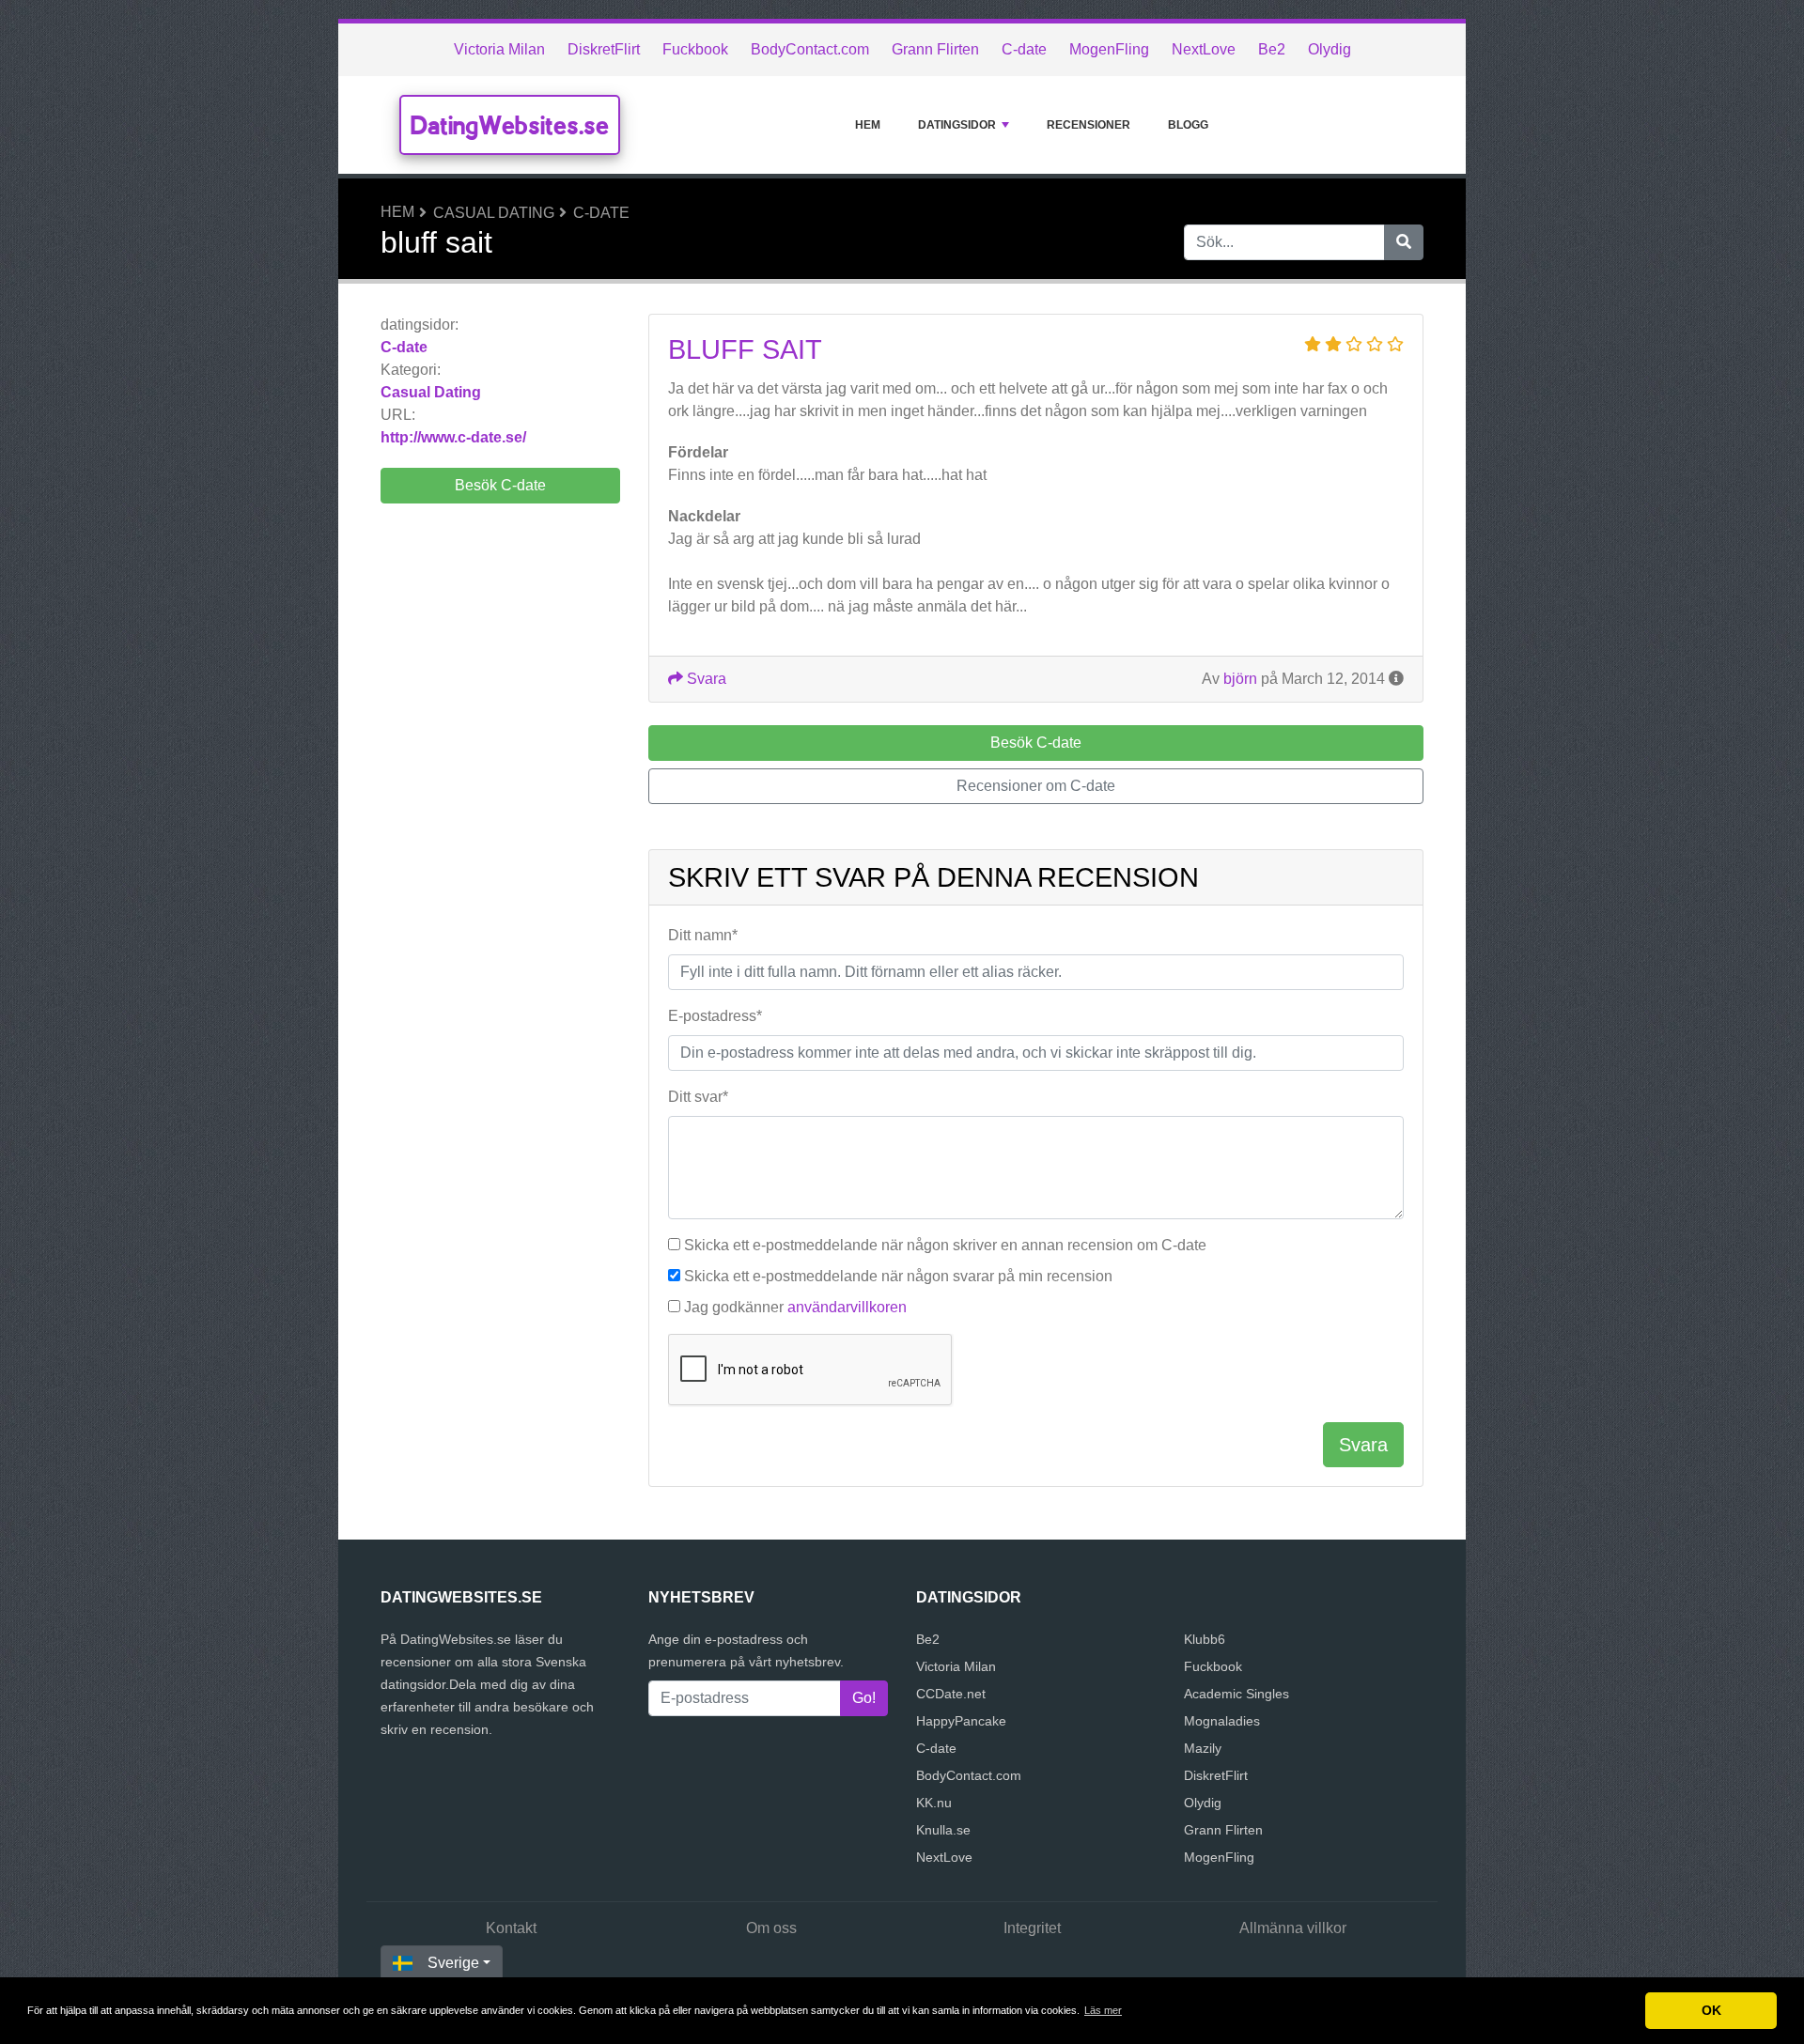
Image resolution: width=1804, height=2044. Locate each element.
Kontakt (511, 1928)
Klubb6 (1205, 1639)
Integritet (1032, 1928)
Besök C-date (500, 485)
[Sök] (1404, 242)
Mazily (1203, 1748)
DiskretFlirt (604, 49)
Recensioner (1089, 125)
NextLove (1204, 49)
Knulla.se (943, 1830)
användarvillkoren (847, 1307)
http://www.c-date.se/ (453, 437)
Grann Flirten (935, 49)
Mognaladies (1222, 1721)
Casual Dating (494, 213)
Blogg (1188, 125)
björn (1240, 679)
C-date (1024, 49)
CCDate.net (951, 1694)
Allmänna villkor (1293, 1928)
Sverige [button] (453, 1963)
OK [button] (1711, 2010)
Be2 (1272, 49)
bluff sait (745, 349)
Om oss (771, 1928)
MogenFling (1109, 49)
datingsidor (957, 125)
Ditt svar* (698, 1097)
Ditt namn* (703, 935)
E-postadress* (715, 1016)
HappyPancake (961, 1721)
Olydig (1330, 49)
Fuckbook (695, 49)
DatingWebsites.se (510, 125)
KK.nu (934, 1803)
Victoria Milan (499, 49)
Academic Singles (1236, 1694)
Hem (868, 125)
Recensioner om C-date (1036, 786)
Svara (705, 679)
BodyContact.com (810, 49)
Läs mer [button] (1103, 2010)
